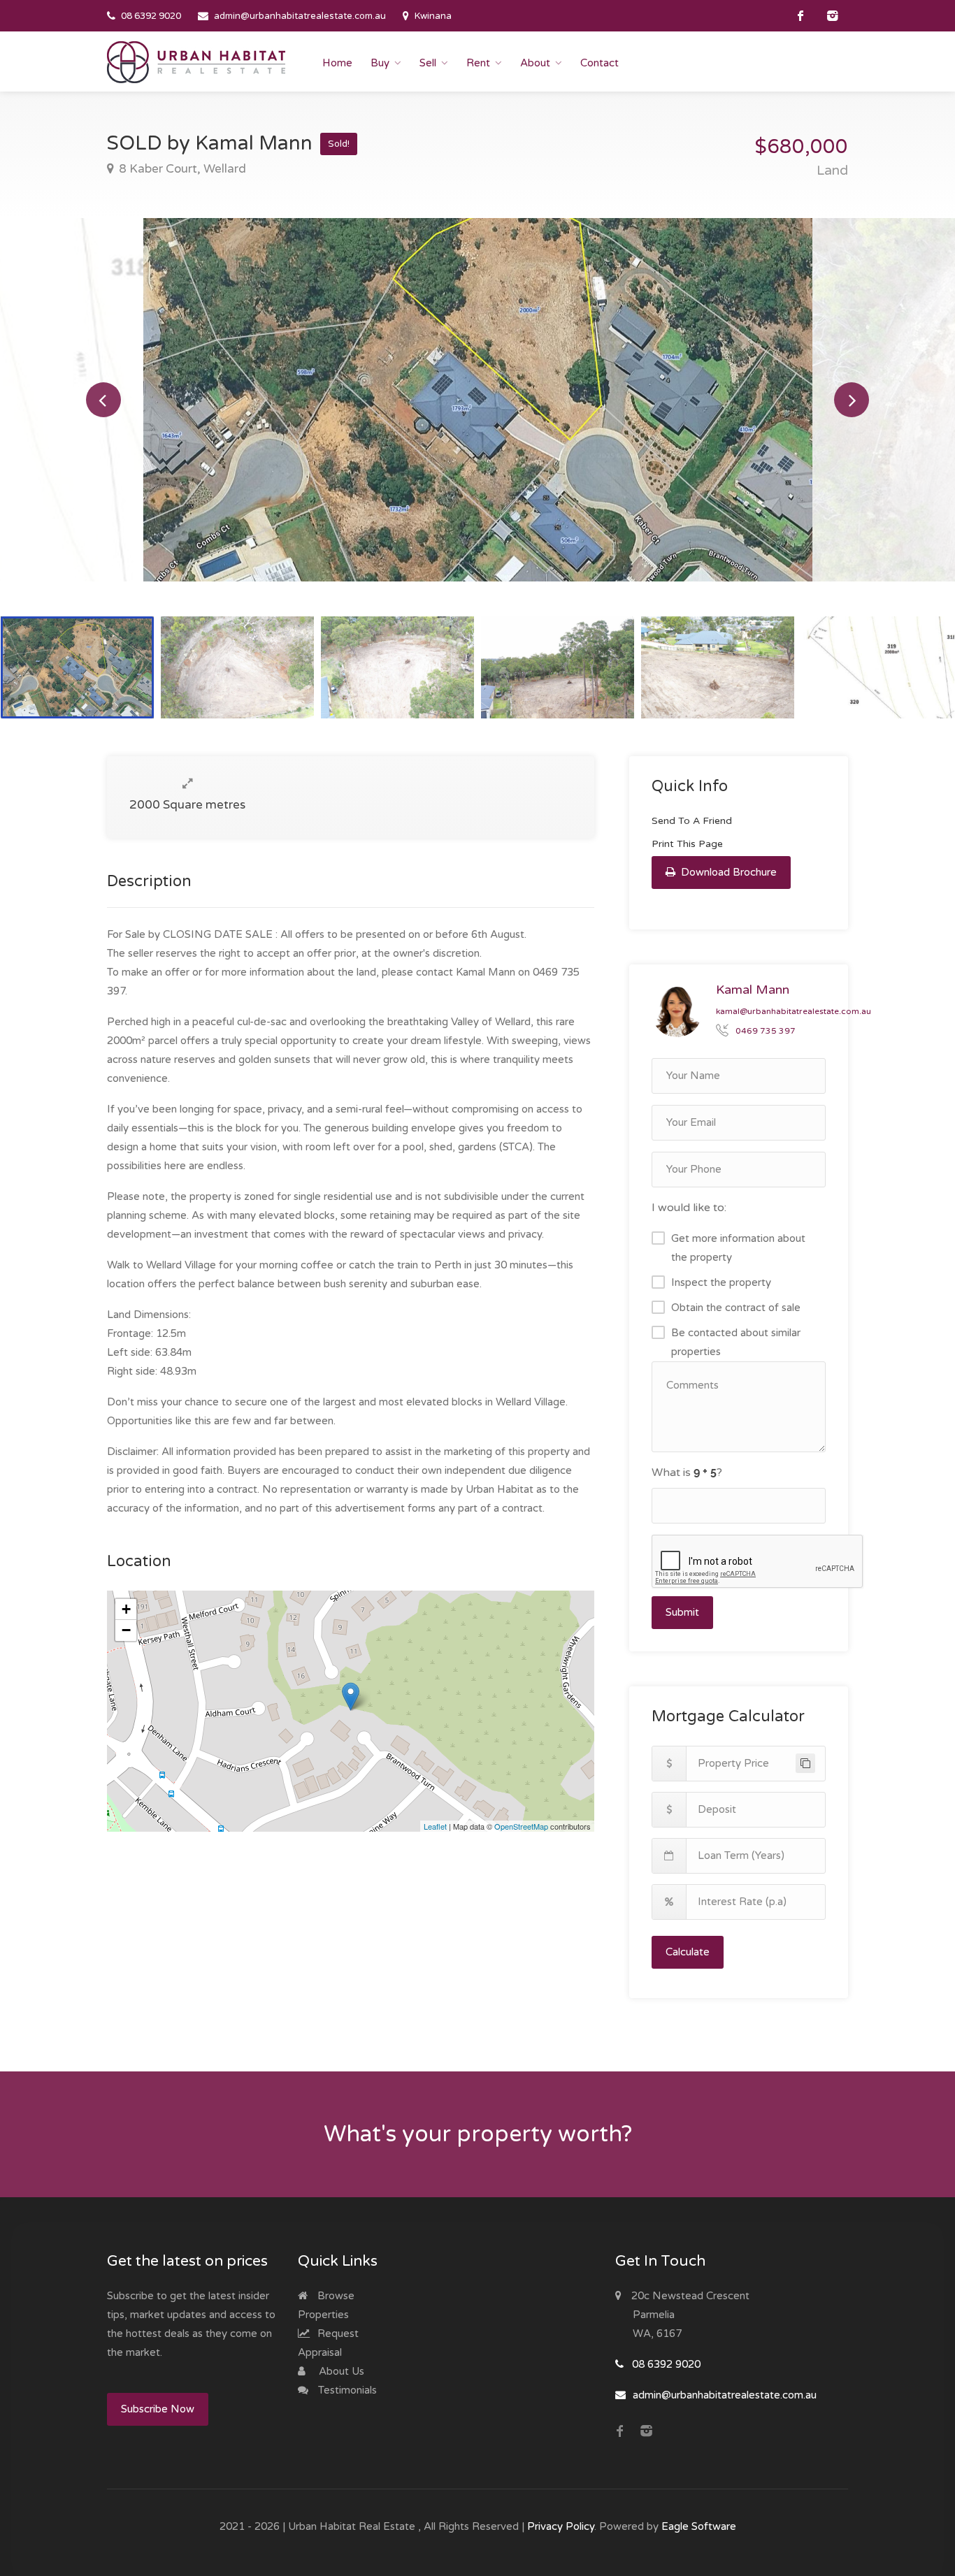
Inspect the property (721, 1282)
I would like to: (689, 1208)
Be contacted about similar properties (736, 1342)
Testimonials (346, 2390)
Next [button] (852, 400)
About (535, 63)
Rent (478, 63)
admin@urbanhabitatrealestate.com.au (300, 16)
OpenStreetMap (521, 1826)
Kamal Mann (753, 990)
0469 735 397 (766, 1031)
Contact (599, 63)
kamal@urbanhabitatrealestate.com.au (794, 1011)
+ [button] (126, 1609)
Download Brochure (727, 872)
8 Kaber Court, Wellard (181, 169)
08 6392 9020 (151, 16)
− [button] (126, 1630)
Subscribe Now (158, 2409)
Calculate (688, 1952)
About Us (340, 2371)
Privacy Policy (561, 2526)
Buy (380, 63)
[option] (478, 400)
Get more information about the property (738, 1248)
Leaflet (435, 1826)
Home (337, 63)
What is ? (687, 1472)
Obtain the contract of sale (736, 1308)
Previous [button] (103, 400)
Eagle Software (699, 2526)
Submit (682, 1612)
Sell (428, 63)
